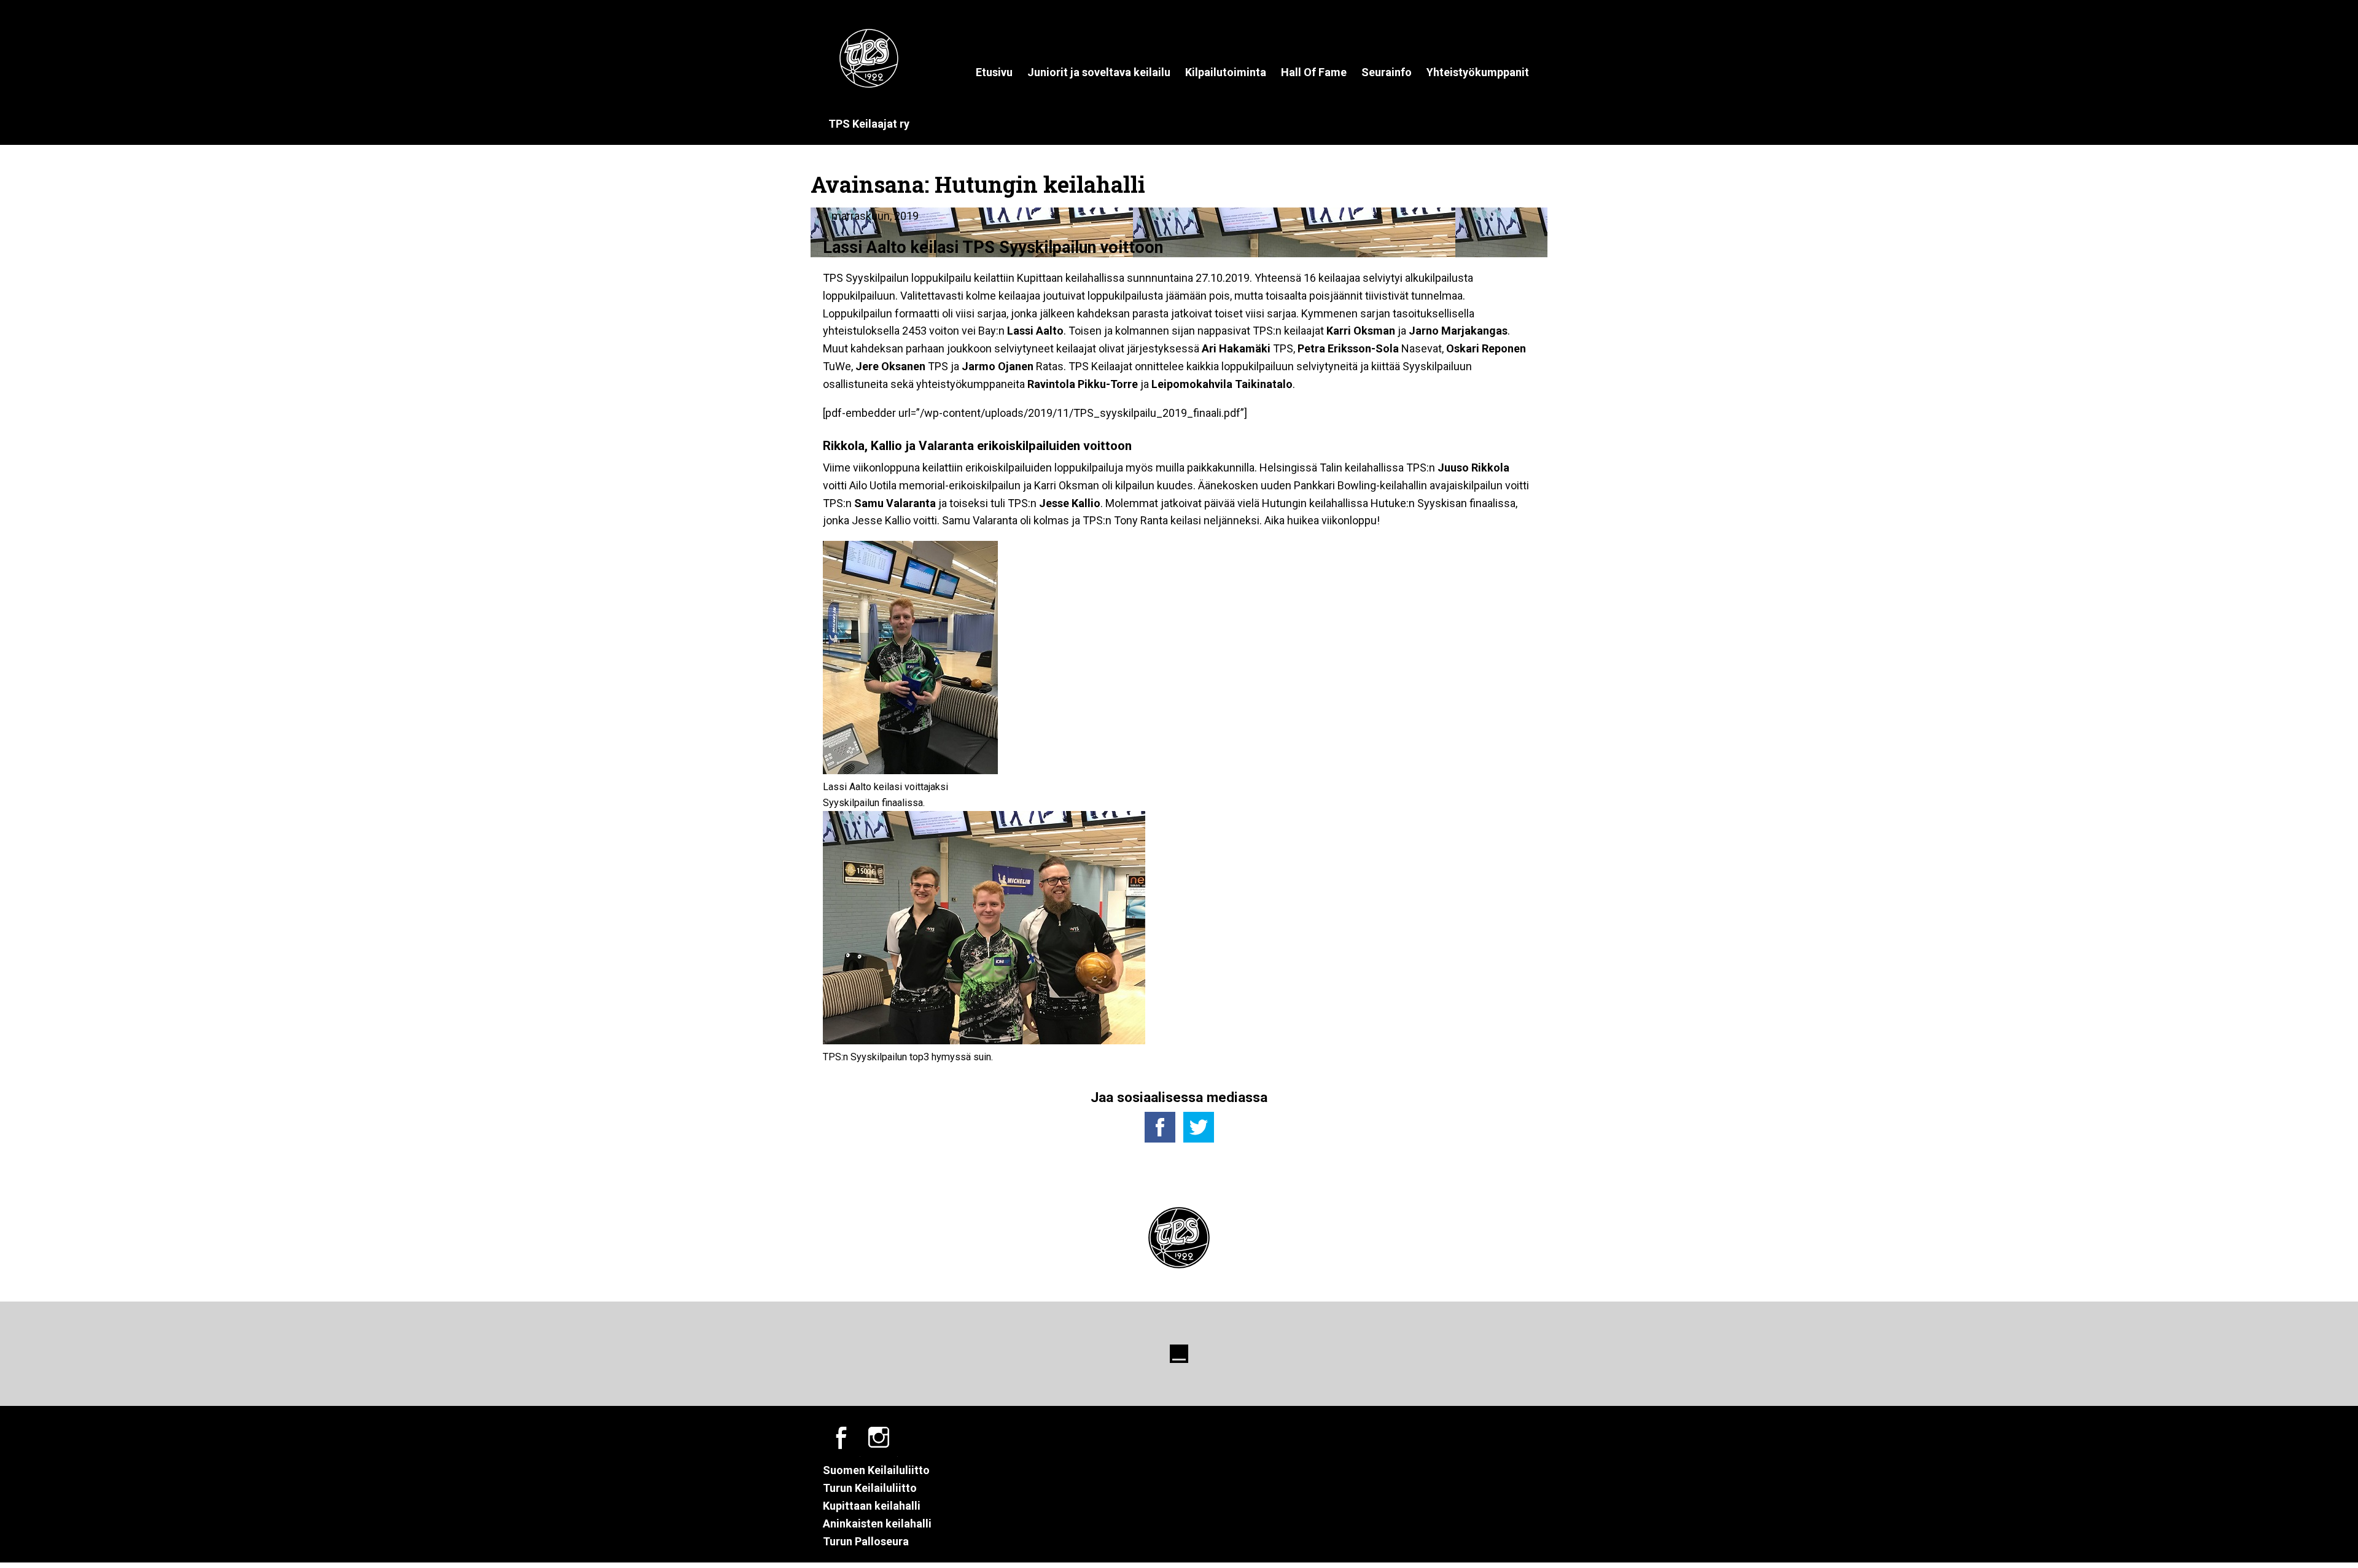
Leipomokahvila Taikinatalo (1222, 384)
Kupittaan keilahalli (872, 1506)
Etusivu (994, 72)
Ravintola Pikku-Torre (1083, 384)
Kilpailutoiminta (1226, 72)
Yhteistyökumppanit (1478, 72)
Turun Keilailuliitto (870, 1488)
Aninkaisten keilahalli (877, 1523)
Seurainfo (1387, 72)
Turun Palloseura (866, 1541)
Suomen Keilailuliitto (876, 1470)
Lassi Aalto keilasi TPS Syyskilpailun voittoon (993, 247)
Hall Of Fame (1314, 72)
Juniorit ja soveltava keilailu (1099, 72)
